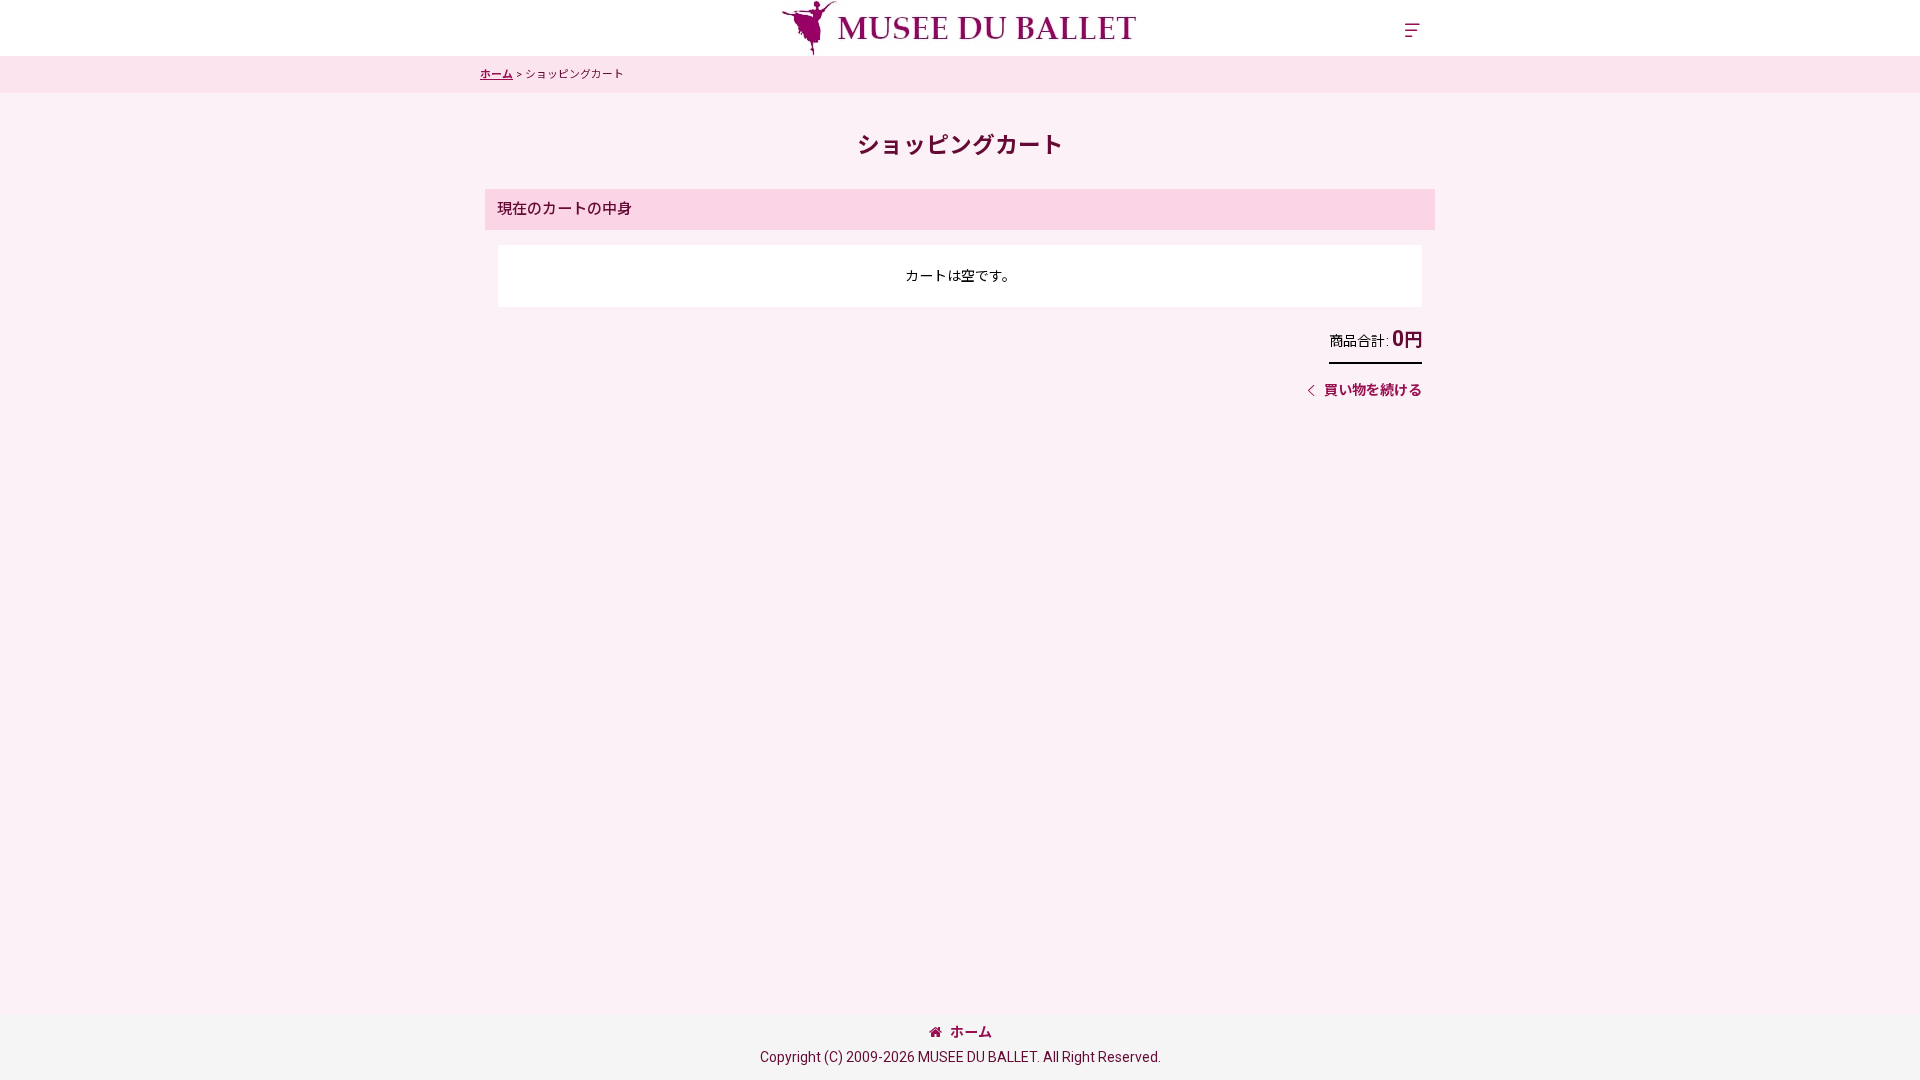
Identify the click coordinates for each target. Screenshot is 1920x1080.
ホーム (971, 1032)
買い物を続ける (1373, 390)
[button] (1412, 31)
